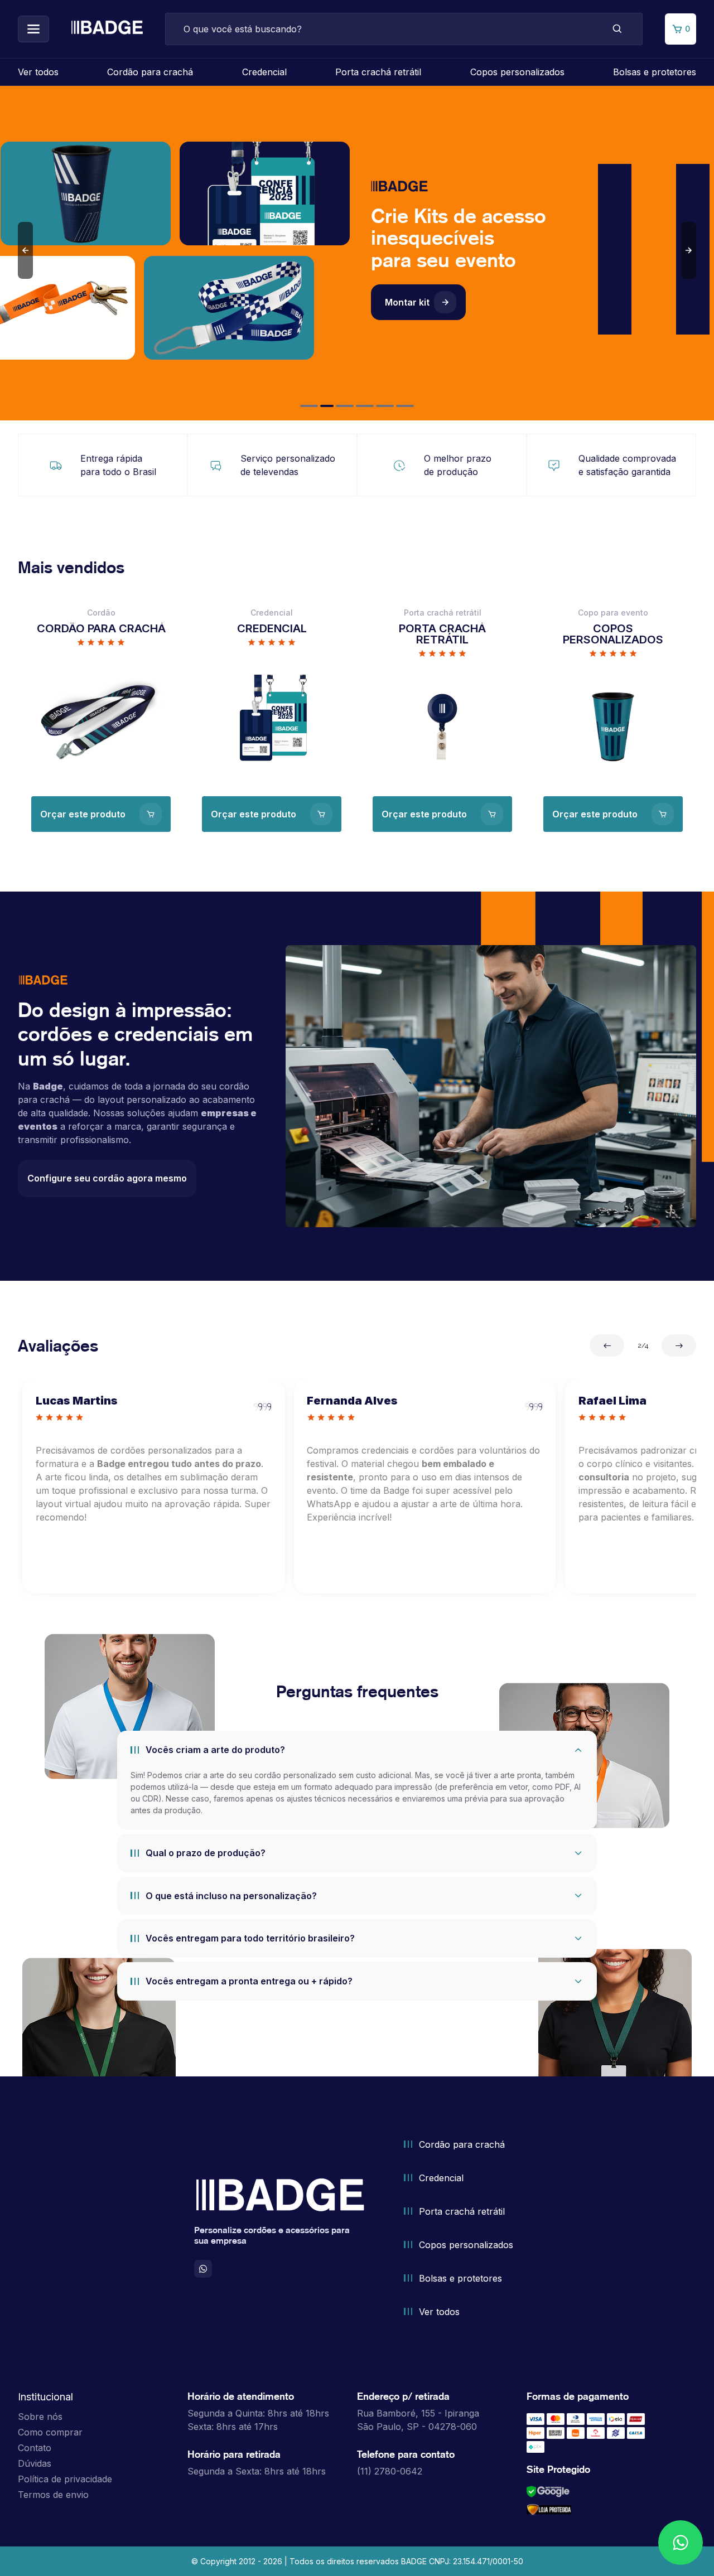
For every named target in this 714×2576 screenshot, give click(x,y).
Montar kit (407, 302)
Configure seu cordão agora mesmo (107, 1178)
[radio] (81, 642)
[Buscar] (617, 29)
